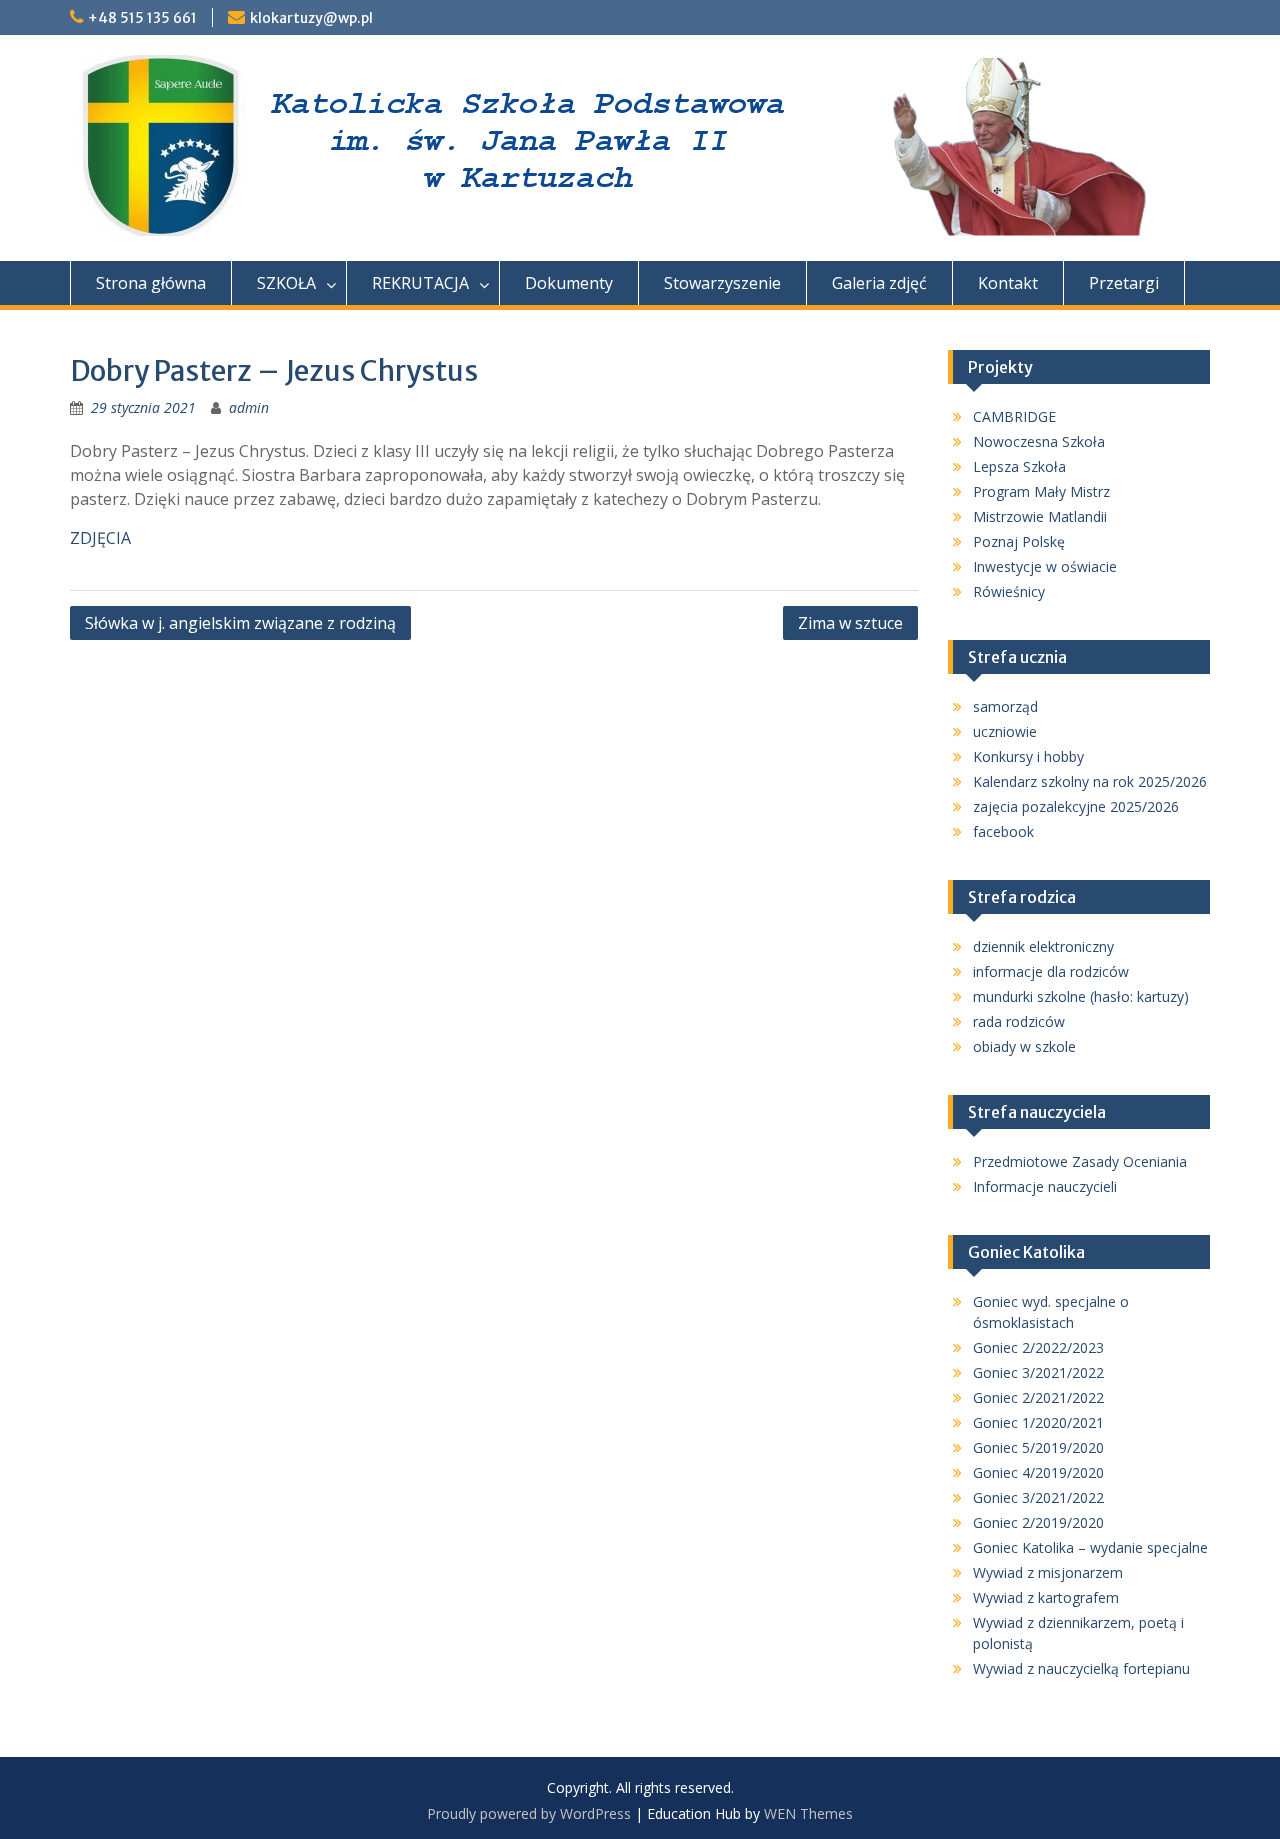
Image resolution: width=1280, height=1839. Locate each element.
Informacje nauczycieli (1045, 1186)
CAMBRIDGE (1014, 416)
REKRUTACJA (420, 283)
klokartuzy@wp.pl (311, 18)
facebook (1003, 831)
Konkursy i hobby (1028, 756)
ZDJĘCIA (100, 538)
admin (249, 407)
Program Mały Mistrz (1041, 491)
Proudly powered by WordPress (529, 1813)
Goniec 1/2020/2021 (1038, 1422)
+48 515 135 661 (142, 18)
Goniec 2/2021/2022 (1038, 1397)
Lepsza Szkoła (1019, 466)
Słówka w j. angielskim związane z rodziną (240, 623)
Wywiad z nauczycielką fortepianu (1081, 1668)
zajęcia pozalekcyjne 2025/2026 (1076, 806)
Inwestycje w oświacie (1045, 566)
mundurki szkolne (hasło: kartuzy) (1081, 996)
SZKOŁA (286, 283)
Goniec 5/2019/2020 (1038, 1447)
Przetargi (1124, 283)
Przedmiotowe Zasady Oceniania (1080, 1161)
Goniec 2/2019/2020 (1038, 1522)
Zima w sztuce (850, 623)
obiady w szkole (1024, 1046)
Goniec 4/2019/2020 (1038, 1472)
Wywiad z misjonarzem (1048, 1572)
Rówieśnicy (1009, 591)
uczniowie (1005, 731)
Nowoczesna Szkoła (1039, 441)
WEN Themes (808, 1813)
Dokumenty (569, 283)
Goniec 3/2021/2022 (1038, 1372)
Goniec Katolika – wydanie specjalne (1090, 1547)
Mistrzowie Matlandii (1040, 516)
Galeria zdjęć (879, 283)
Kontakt (1008, 283)
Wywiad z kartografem (1046, 1597)
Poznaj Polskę (1019, 541)
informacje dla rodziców (1051, 971)
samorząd (1005, 706)
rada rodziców (1019, 1021)
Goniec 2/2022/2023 (1038, 1347)
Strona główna (151, 283)
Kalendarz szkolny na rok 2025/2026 (1090, 781)
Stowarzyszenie (722, 283)
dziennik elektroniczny (1043, 946)
